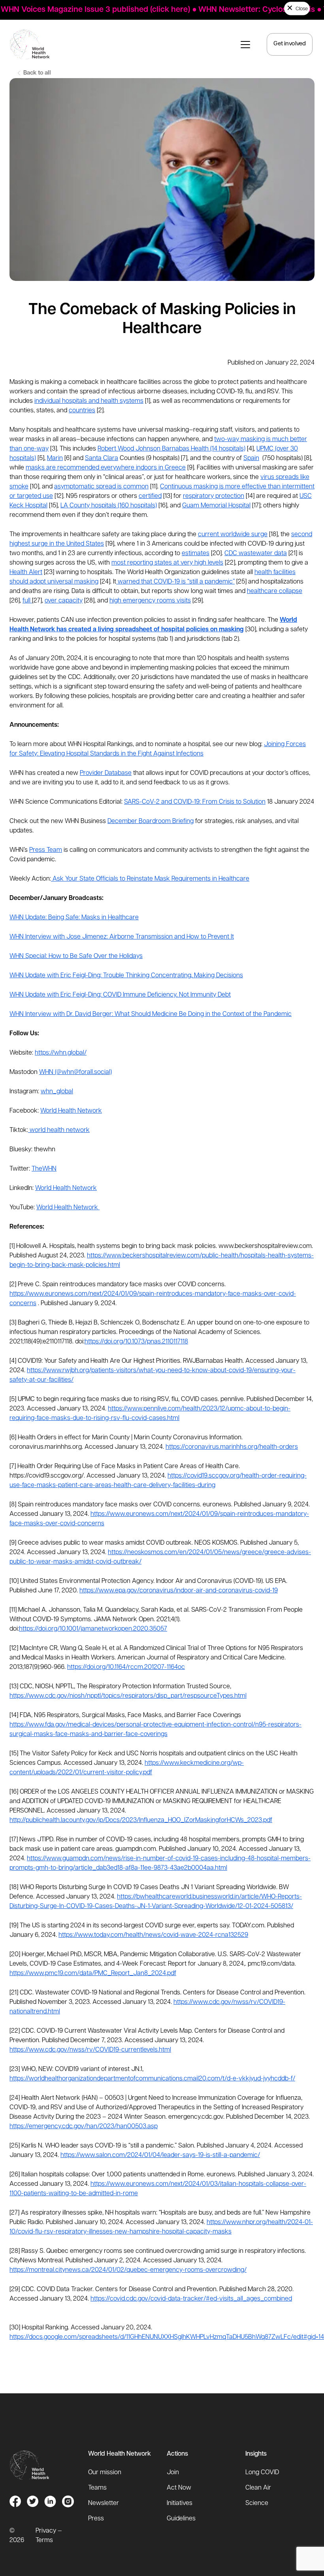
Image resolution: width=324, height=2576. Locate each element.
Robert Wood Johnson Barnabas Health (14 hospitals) (171, 449)
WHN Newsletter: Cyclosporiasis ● (247, 10)
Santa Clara (102, 458)
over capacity (64, 601)
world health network (59, 1130)
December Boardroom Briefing (151, 821)
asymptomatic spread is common (101, 487)
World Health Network (71, 1111)
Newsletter (104, 2503)
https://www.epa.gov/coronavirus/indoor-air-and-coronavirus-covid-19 (179, 1591)
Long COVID (262, 2473)
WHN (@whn (57, 1072)
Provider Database (106, 773)
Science (257, 2503)
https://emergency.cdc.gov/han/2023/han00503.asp (84, 2127)
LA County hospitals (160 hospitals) (109, 506)
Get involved (290, 44)
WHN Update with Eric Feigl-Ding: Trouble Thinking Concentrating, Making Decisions (126, 976)
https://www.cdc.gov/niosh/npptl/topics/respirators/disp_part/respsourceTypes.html (128, 1696)
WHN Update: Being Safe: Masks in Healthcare (74, 918)
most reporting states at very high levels (167, 563)
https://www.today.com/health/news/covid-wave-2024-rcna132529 (153, 1935)
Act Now (179, 2488)
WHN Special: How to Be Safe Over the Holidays (76, 956)
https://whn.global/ (61, 1053)
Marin (55, 458)
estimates (196, 554)
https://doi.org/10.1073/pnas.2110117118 (136, 1342)
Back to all (37, 73)
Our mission (105, 2473)
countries (82, 411)
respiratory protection (214, 496)
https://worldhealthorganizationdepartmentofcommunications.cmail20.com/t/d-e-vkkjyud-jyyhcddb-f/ (152, 2079)
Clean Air (258, 2488)
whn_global (57, 1092)
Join (173, 2473)
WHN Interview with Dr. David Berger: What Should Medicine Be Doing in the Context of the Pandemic (151, 1014)
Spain (251, 458)
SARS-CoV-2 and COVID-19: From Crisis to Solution (195, 802)
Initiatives (180, 2503)
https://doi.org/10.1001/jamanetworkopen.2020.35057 (93, 1629)
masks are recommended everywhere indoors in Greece (106, 468)
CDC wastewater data (256, 554)
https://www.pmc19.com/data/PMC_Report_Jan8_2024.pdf (93, 1974)
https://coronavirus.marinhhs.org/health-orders (232, 1447)
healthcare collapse (275, 591)
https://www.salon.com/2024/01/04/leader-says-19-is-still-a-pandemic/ (160, 2155)
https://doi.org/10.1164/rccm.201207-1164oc (126, 1667)
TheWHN (44, 1169)
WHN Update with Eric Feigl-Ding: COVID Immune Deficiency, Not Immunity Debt (120, 995)
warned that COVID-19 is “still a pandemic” (175, 582)
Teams (97, 2488)
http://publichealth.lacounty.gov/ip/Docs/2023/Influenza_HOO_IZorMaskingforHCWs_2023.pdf (141, 1820)
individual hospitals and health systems (89, 401)
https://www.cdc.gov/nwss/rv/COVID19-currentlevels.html (90, 2050)
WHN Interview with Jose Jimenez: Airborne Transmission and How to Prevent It (122, 937)
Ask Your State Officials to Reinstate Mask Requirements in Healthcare (150, 879)
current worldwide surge (233, 535)
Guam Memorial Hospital (216, 506)
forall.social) (95, 1072)
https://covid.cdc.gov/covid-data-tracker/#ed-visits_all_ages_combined (191, 2299)
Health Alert (26, 572)
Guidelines (181, 2519)
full (27, 601)
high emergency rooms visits (150, 601)
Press (96, 2519)
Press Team (46, 850)
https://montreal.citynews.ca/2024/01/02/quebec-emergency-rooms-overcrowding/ (128, 2270)
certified (150, 496)
